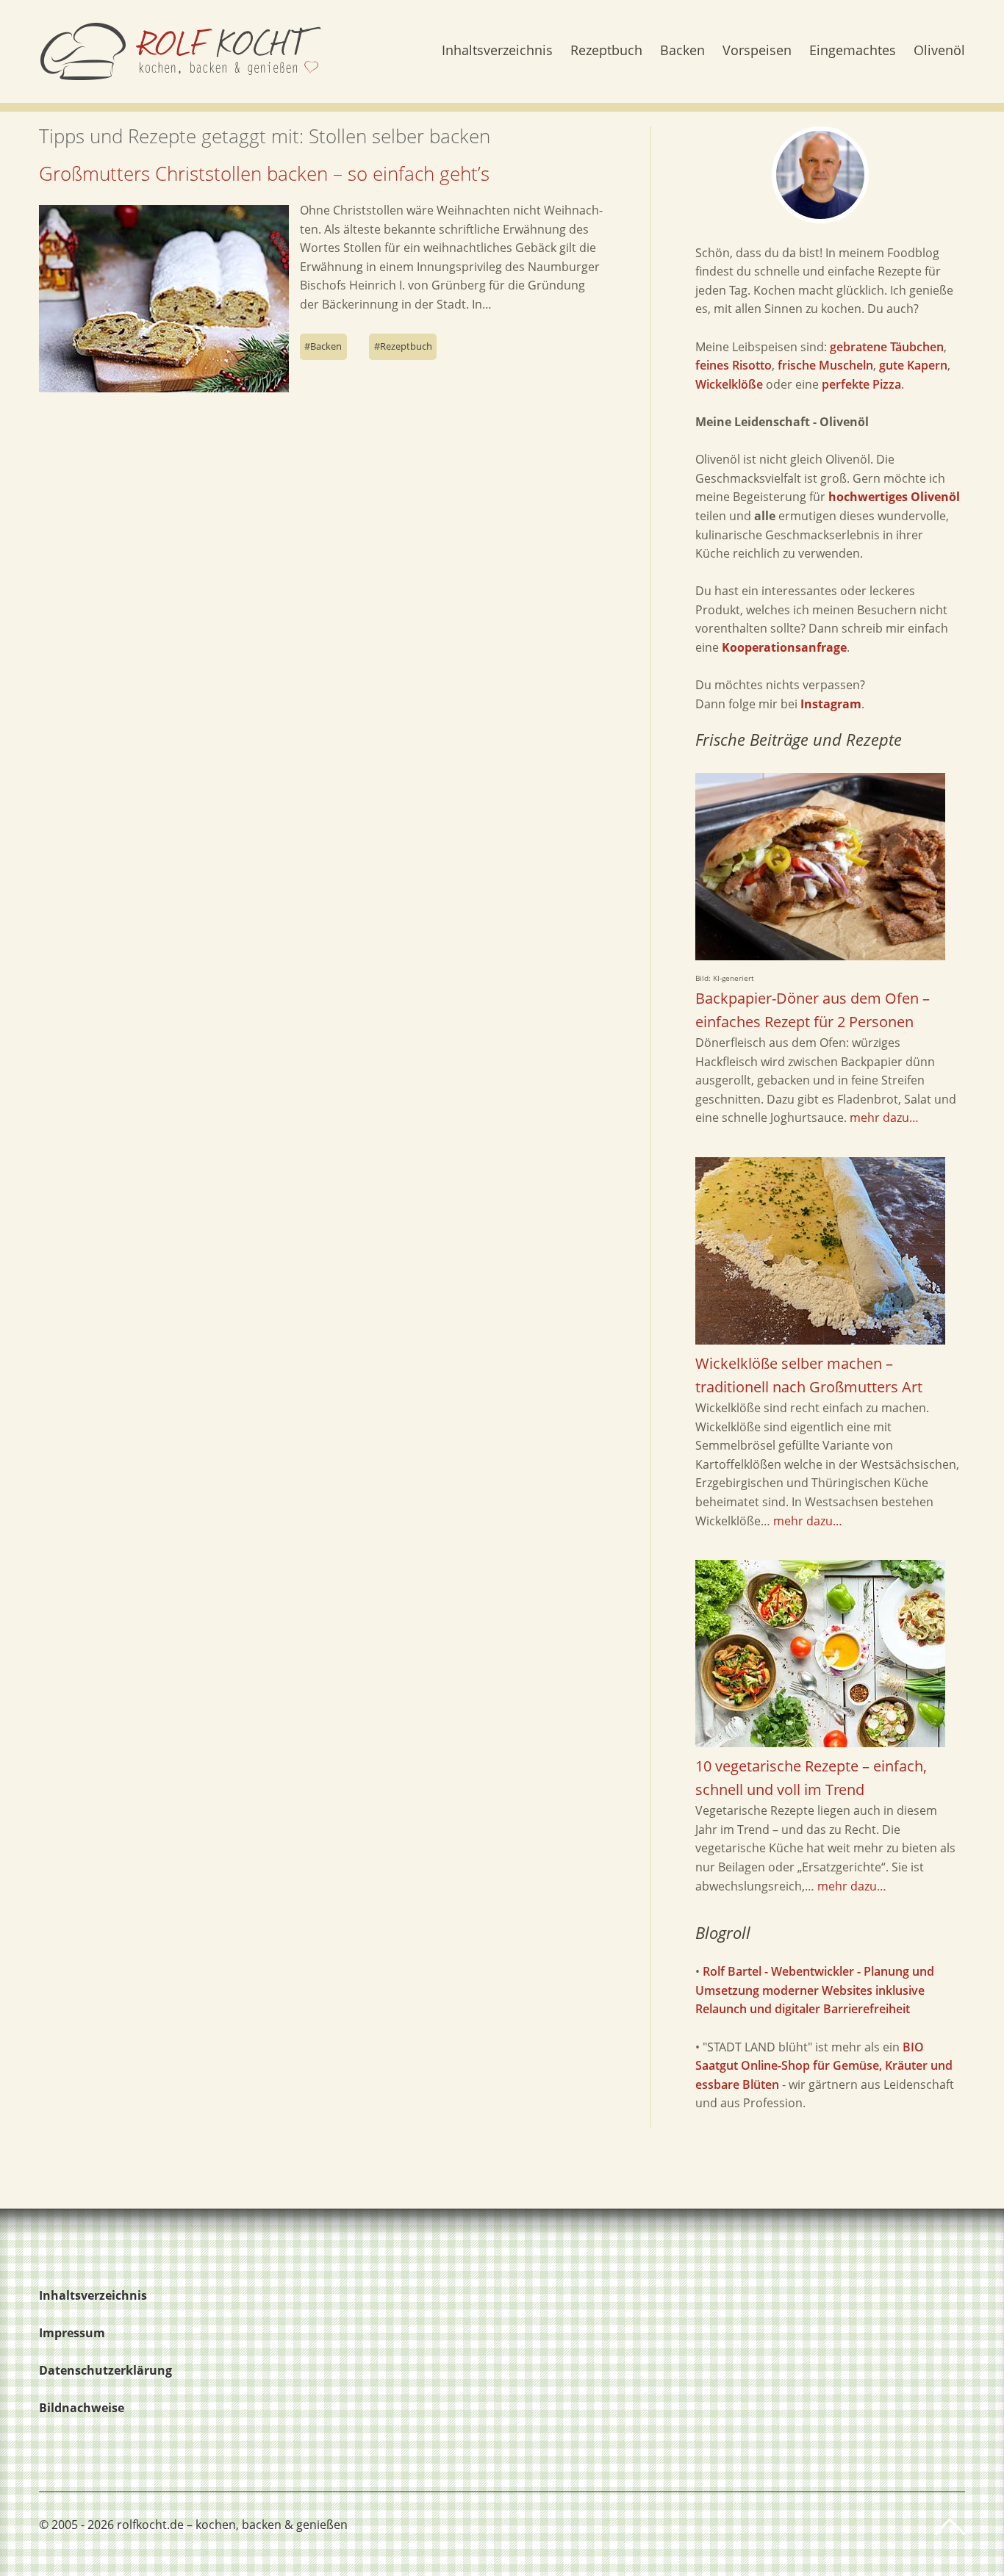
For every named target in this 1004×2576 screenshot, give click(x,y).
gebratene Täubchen (887, 347)
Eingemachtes (853, 51)
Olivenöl (939, 51)
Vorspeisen (757, 51)
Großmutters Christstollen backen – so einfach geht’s (264, 173)
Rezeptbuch (606, 51)
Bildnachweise (82, 2408)
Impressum (72, 2333)
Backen (682, 51)
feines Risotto (734, 365)
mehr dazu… (884, 1118)
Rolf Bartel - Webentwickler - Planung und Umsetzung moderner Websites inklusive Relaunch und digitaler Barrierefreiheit (815, 1990)
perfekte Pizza (861, 384)
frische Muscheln (825, 365)
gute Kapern (913, 365)
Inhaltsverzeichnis (497, 51)
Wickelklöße (729, 384)
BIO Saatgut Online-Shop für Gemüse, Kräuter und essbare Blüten (824, 2066)
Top (950, 2527)
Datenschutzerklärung (105, 2370)
